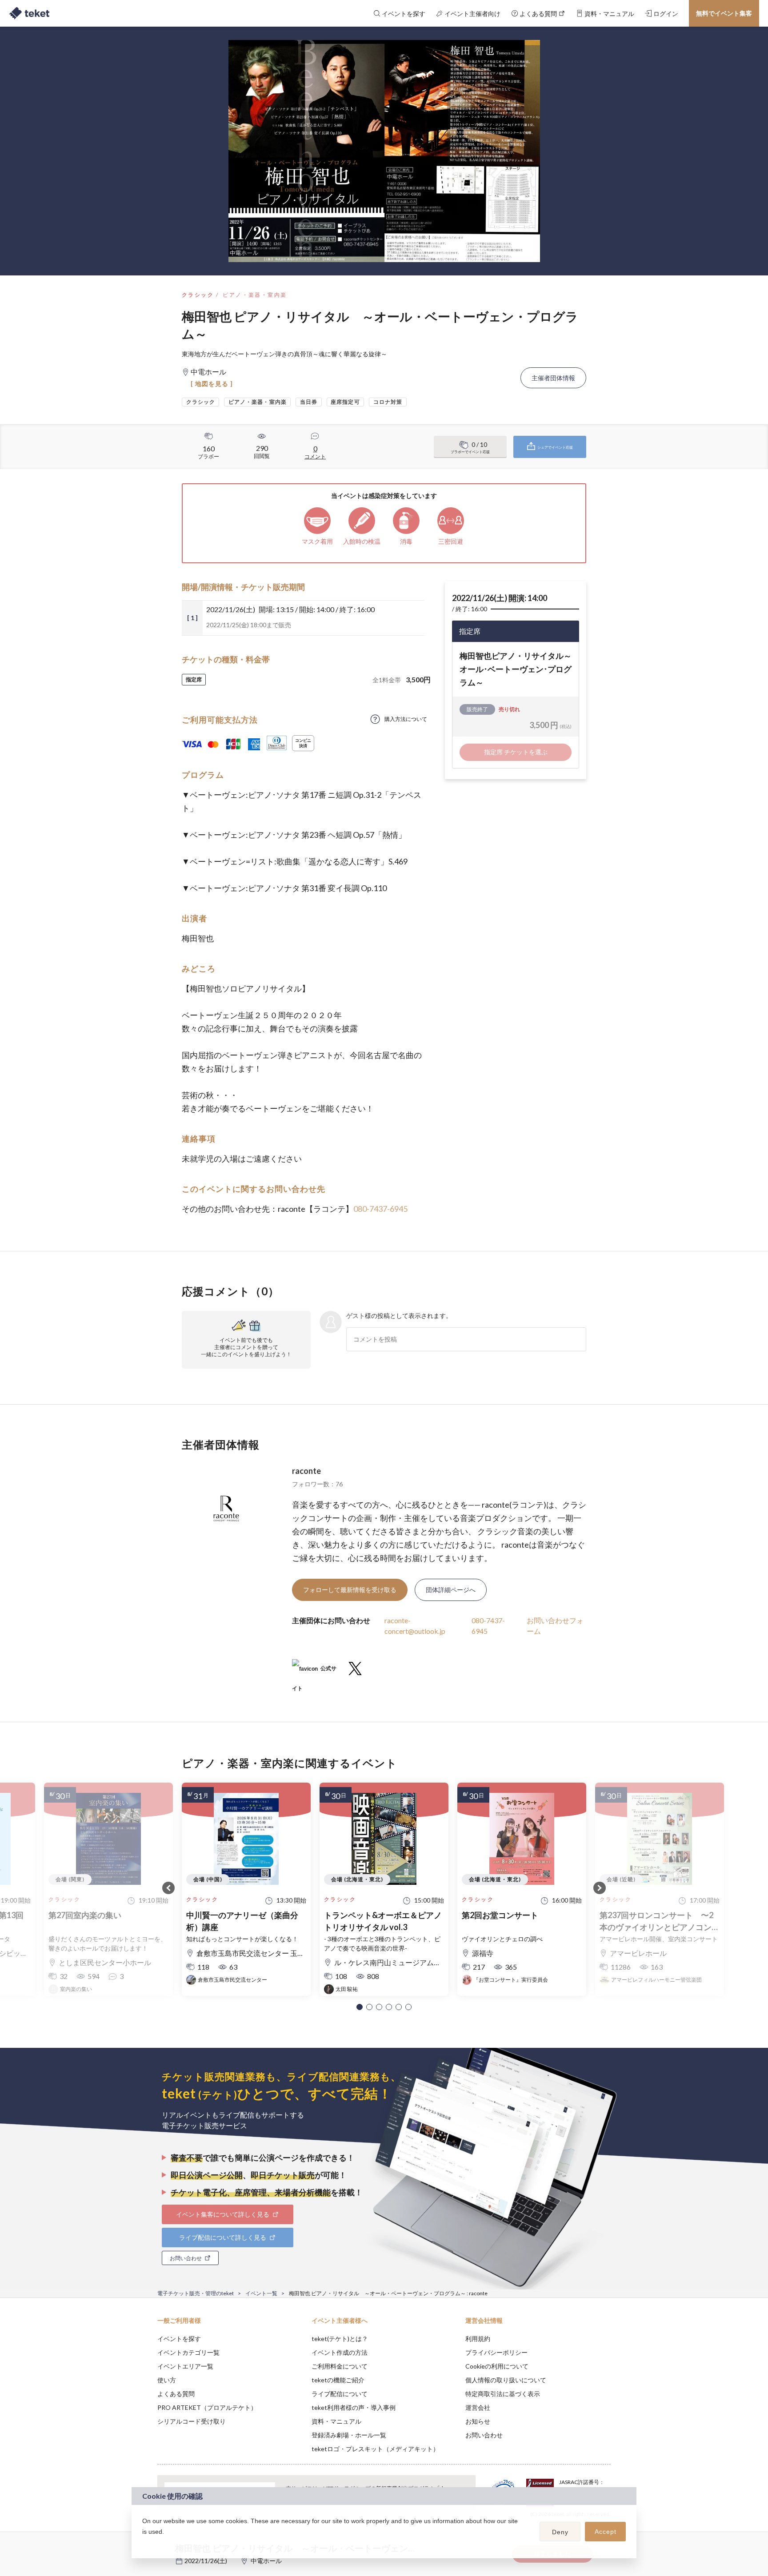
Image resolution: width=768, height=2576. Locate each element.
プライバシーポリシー (496, 2352)
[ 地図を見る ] (212, 384)
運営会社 (478, 2407)
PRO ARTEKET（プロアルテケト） (207, 2407)
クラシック (198, 295)
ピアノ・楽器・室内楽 (255, 295)
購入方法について (406, 719)
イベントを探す (179, 2339)
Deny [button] (560, 2532)
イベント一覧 (261, 2293)
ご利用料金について (340, 2366)
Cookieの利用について (497, 2366)
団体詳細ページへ (451, 1590)
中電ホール (266, 2561)
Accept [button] (606, 2532)
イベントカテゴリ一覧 (188, 2352)
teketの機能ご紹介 (338, 2380)
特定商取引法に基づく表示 (503, 2394)
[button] (360, 2007)
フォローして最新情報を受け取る (350, 1590)
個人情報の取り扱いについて (506, 2380)
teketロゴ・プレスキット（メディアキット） (375, 2449)
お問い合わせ (484, 2435)
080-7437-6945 (380, 1209)
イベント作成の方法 (340, 2352)
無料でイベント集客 (724, 13)
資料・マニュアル (336, 2421)
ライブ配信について (340, 2394)
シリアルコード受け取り (192, 2421)
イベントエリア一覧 (185, 2366)
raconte (306, 1471)
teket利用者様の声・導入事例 (354, 2407)
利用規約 (478, 2339)
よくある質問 (176, 2394)
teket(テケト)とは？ (340, 2339)
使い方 (167, 2380)
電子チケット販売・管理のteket (196, 2293)
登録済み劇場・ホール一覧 (349, 2435)
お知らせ (478, 2421)
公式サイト (314, 1672)
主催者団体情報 (553, 378)
